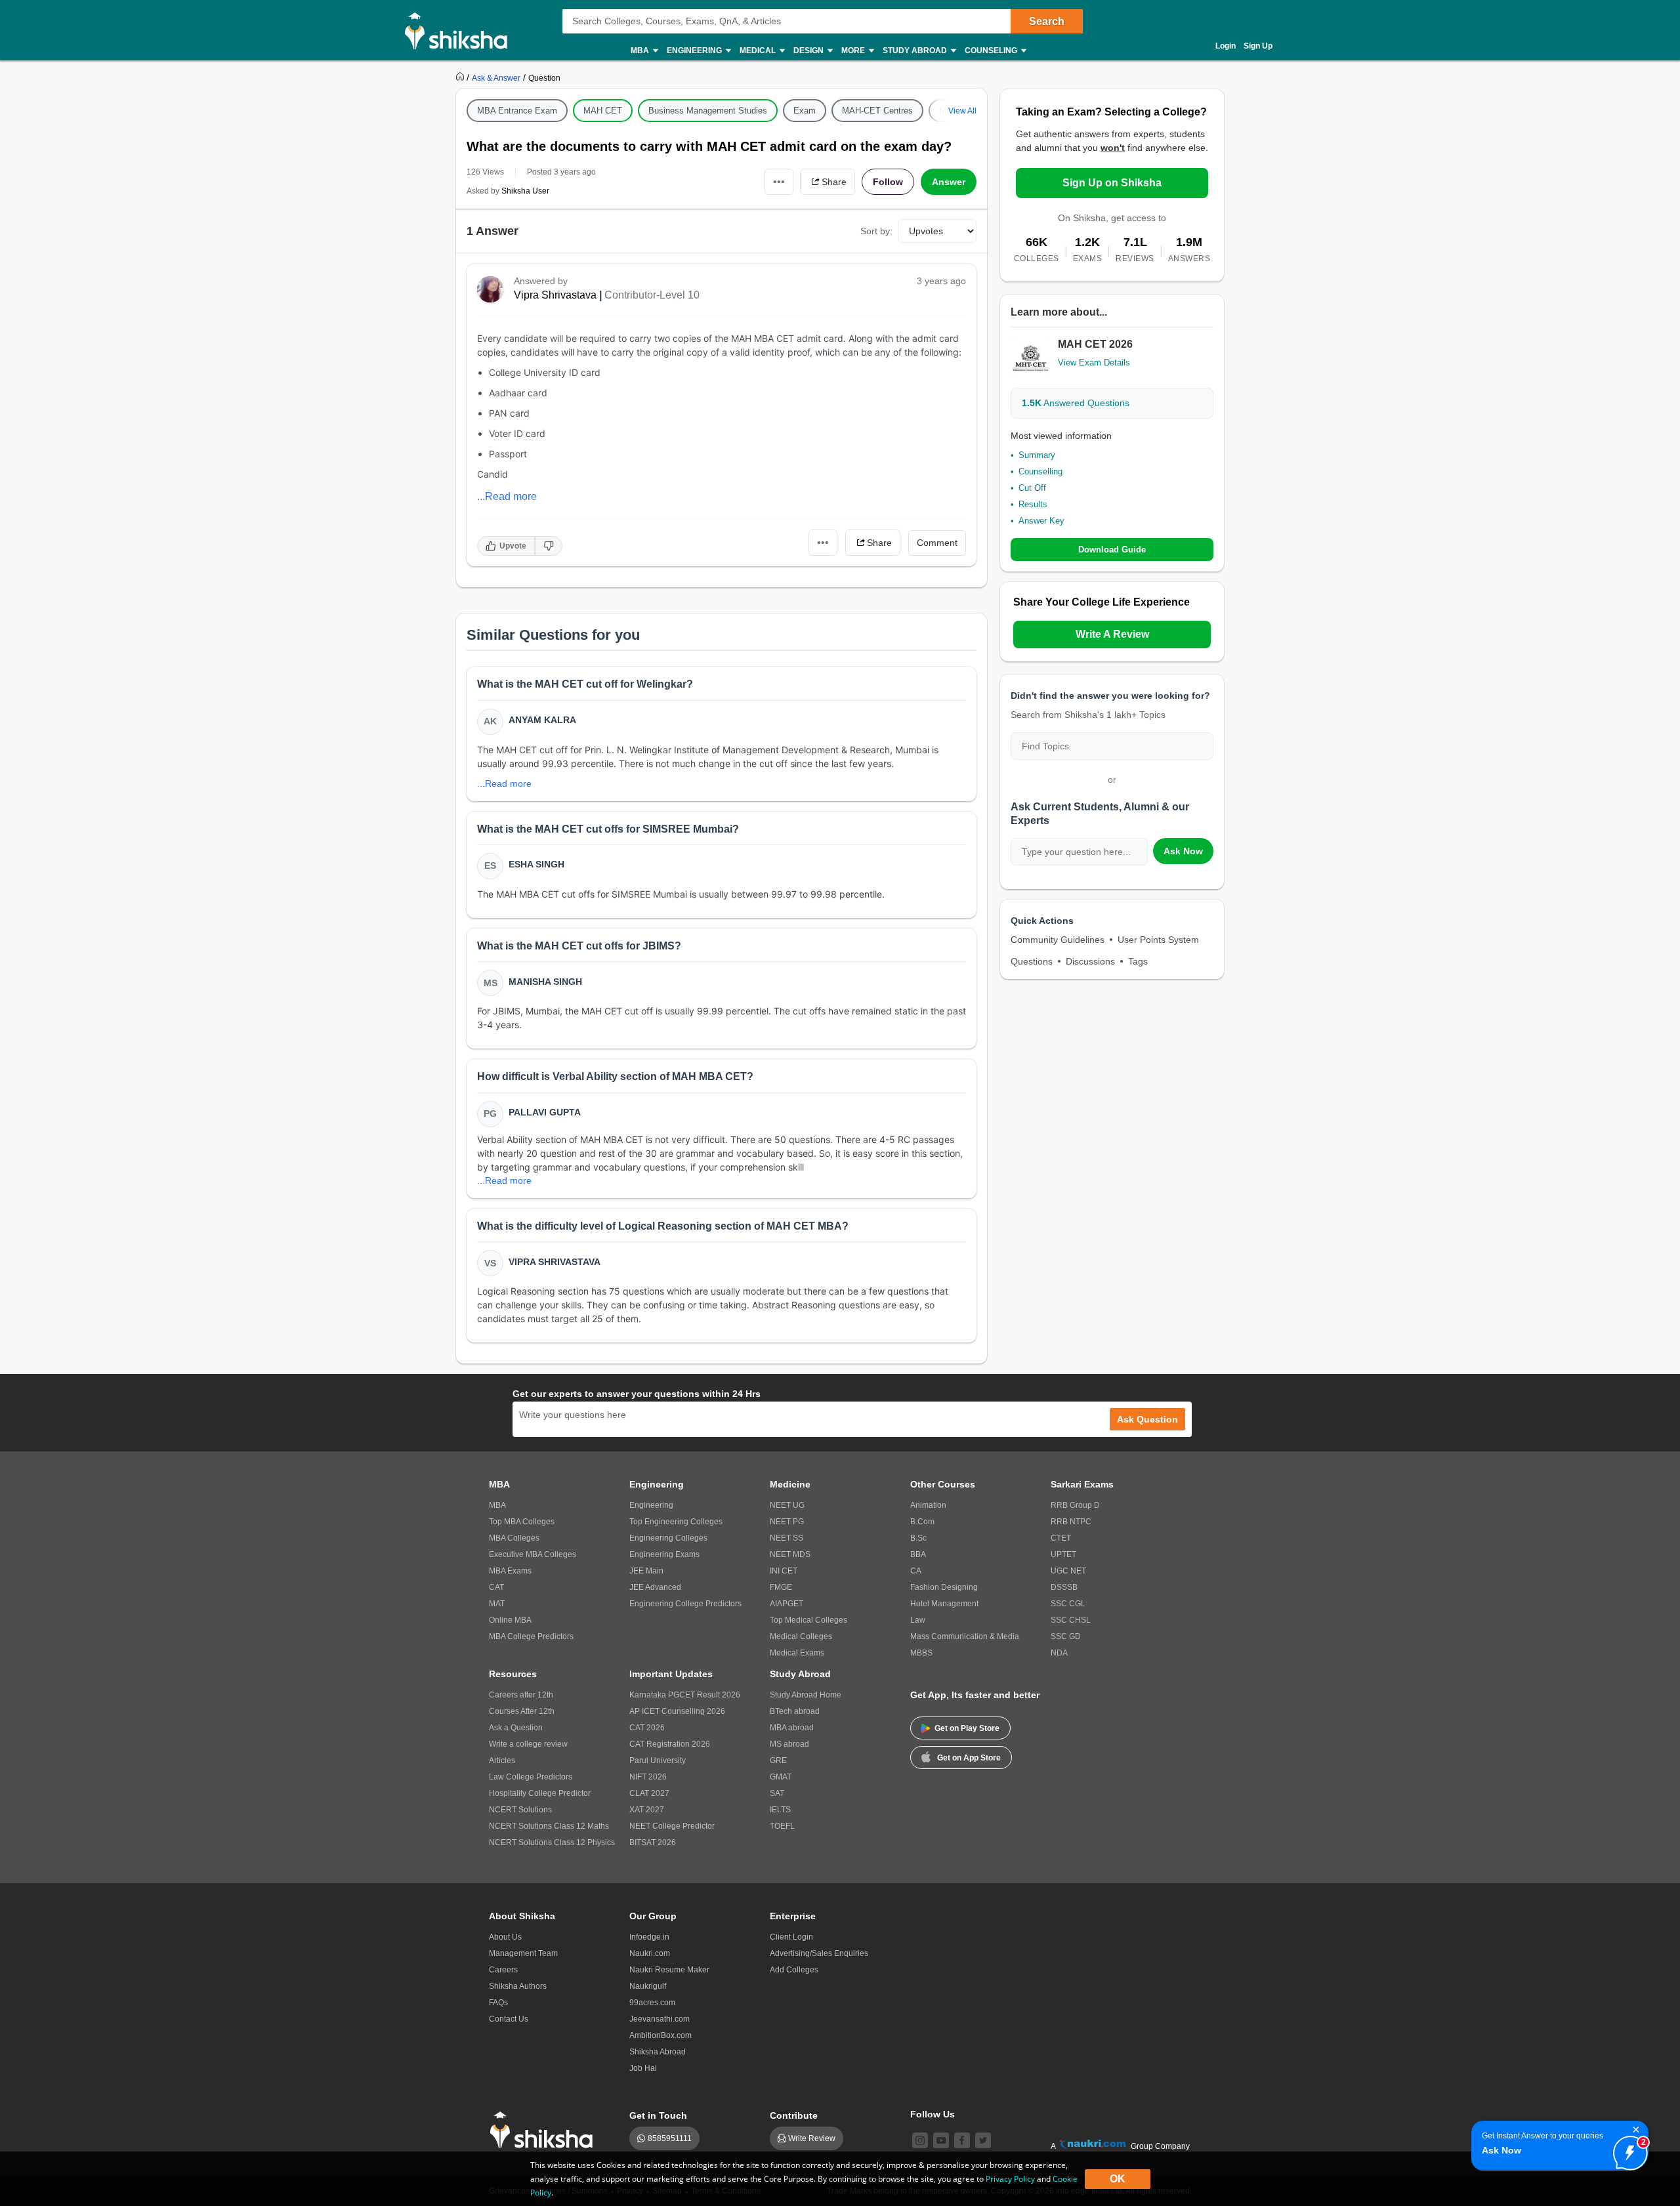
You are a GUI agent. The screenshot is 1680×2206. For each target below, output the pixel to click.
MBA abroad (792, 1728)
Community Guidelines (1058, 940)
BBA (918, 1554)
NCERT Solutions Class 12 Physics (552, 1842)
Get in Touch (658, 2115)
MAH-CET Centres (877, 111)
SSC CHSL (1071, 1620)
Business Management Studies (708, 111)
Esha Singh (536, 864)
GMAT (781, 1777)
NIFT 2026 (648, 1777)
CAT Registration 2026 (670, 1744)
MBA (497, 1505)
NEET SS (787, 1538)
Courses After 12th (522, 1711)
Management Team (523, 1953)
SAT (777, 1793)
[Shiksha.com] (461, 30)
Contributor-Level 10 (652, 295)
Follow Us (933, 2114)
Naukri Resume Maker (669, 1970)
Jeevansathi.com (660, 2019)
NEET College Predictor (672, 1826)
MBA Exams (510, 1571)
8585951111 (670, 2138)
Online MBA (510, 1620)
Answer (949, 182)
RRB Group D (1075, 1505)
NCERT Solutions (520, 1810)
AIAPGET (787, 1604)
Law (918, 1620)
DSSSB (1064, 1587)
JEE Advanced (655, 1587)
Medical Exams (797, 1653)
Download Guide (1112, 550)
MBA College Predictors (531, 1636)
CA (916, 1571)
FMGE (781, 1587)
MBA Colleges (514, 1538)
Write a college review (528, 1744)
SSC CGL (1068, 1604)
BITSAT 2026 (653, 1842)
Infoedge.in (649, 1937)
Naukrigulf (648, 1986)
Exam (805, 111)
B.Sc (918, 1538)
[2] (1627, 2150)
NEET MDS (790, 1554)
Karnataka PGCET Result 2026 (685, 1695)
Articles (502, 1760)
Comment (937, 543)
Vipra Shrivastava (555, 295)
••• (779, 181)
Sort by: (876, 231)
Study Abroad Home (806, 1695)
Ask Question (1147, 1419)
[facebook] (962, 2140)
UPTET (1063, 1554)
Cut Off (1032, 488)
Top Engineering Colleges (676, 1522)
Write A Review (1112, 634)
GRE (778, 1760)
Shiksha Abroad (658, 2052)
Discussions (1090, 961)
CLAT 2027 (649, 1793)
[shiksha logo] (545, 2130)
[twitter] (983, 2140)
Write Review (812, 2138)
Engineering (651, 1505)
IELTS (780, 1810)
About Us (505, 1937)
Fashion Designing (944, 1587)
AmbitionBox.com (661, 2035)
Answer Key (1041, 521)
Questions (1032, 961)
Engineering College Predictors (685, 1604)
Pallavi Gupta (545, 1112)
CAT (496, 1587)
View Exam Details (1094, 363)
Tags (1138, 961)
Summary (1037, 455)
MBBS (921, 1653)
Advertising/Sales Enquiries (819, 1953)
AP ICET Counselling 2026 (677, 1711)
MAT (497, 1604)
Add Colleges (794, 1970)
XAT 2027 (647, 1810)
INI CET (784, 1571)
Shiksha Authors (518, 1986)
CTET (1061, 1538)
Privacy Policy (1010, 2179)
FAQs (498, 2003)
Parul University (658, 1760)
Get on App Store (969, 1758)
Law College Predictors (531, 1777)
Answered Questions (1076, 403)
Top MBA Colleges (522, 1522)
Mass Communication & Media (965, 1636)
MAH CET (603, 111)
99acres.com (652, 2003)
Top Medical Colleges (808, 1620)
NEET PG (787, 1522)
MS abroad (789, 1744)
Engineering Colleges (668, 1538)
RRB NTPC (1071, 1522)
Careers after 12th (521, 1695)
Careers (503, 1970)
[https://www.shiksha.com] (461, 77)
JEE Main (646, 1571)
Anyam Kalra (542, 720)
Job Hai (643, 2068)
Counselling (1040, 471)
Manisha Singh (545, 982)
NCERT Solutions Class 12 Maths (549, 1826)
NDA (1059, 1653)
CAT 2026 (647, 1728)
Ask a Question (516, 1728)
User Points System (1158, 940)
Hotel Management (944, 1604)
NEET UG (787, 1505)
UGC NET (1068, 1571)
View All (962, 111)
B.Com (922, 1522)
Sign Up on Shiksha (1112, 183)
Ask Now (1183, 851)
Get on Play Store (967, 1728)
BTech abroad (795, 1711)
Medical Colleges (801, 1636)
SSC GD (1066, 1636)
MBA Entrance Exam (517, 111)
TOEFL (782, 1826)
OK (1118, 2179)
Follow (888, 182)
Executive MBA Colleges (533, 1554)
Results (1033, 504)
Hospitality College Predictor (540, 1793)
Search (1047, 21)
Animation (928, 1505)
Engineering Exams (664, 1554)
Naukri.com (650, 1953)
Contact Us (509, 2019)
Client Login (791, 1937)
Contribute (794, 2115)
